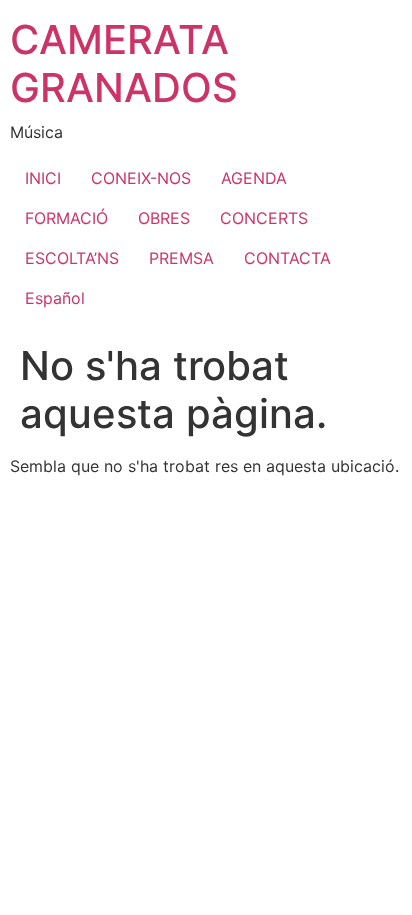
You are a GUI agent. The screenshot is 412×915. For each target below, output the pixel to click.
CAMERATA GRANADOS (124, 63)
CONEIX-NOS (141, 178)
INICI (43, 178)
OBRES (164, 218)
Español (55, 298)
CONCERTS (264, 218)
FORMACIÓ (66, 218)
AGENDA (254, 178)
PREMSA (181, 258)
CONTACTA (287, 258)
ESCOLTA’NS (72, 258)
